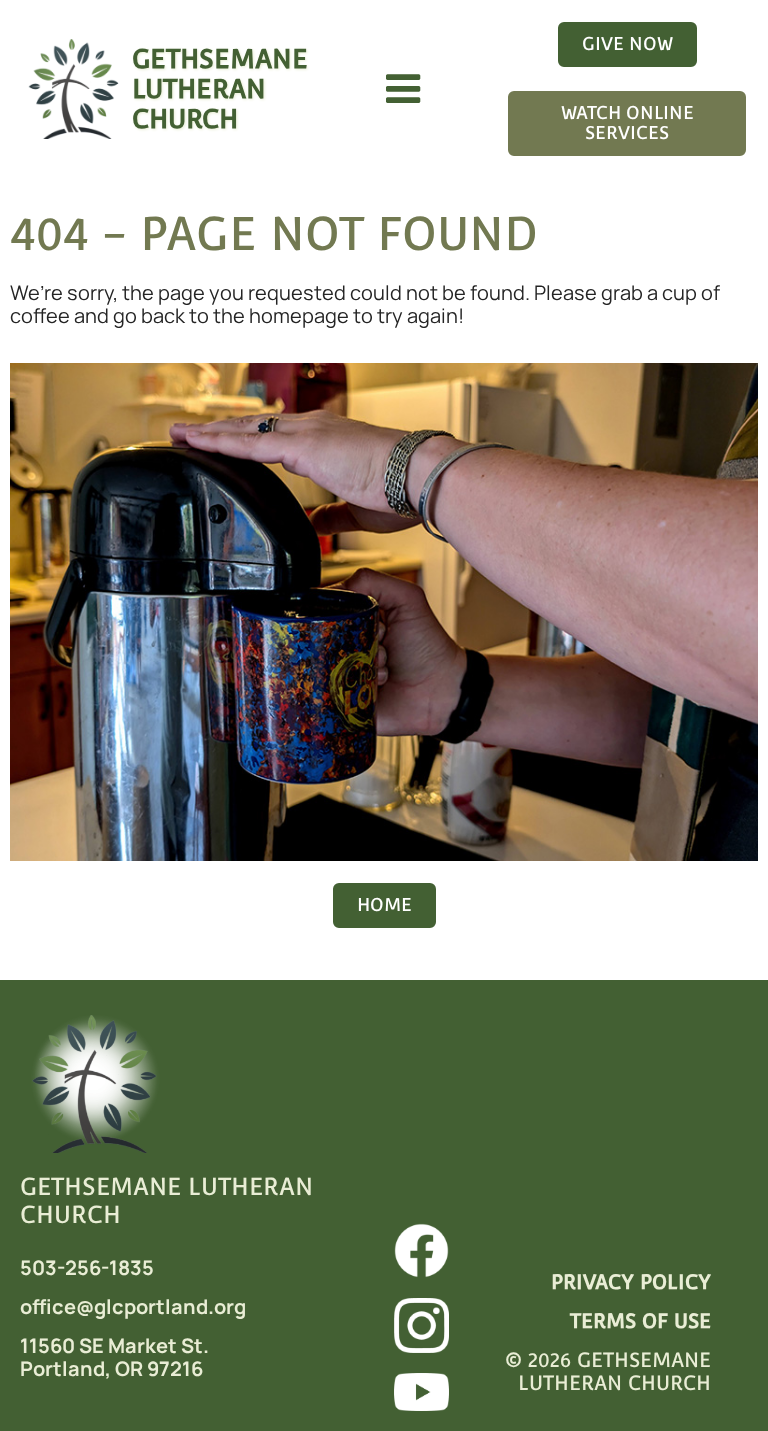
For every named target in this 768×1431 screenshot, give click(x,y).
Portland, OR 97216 (111, 1368)
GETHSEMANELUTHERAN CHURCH (220, 88)
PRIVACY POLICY (631, 1282)
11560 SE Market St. (114, 1345)
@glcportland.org (161, 1306)
